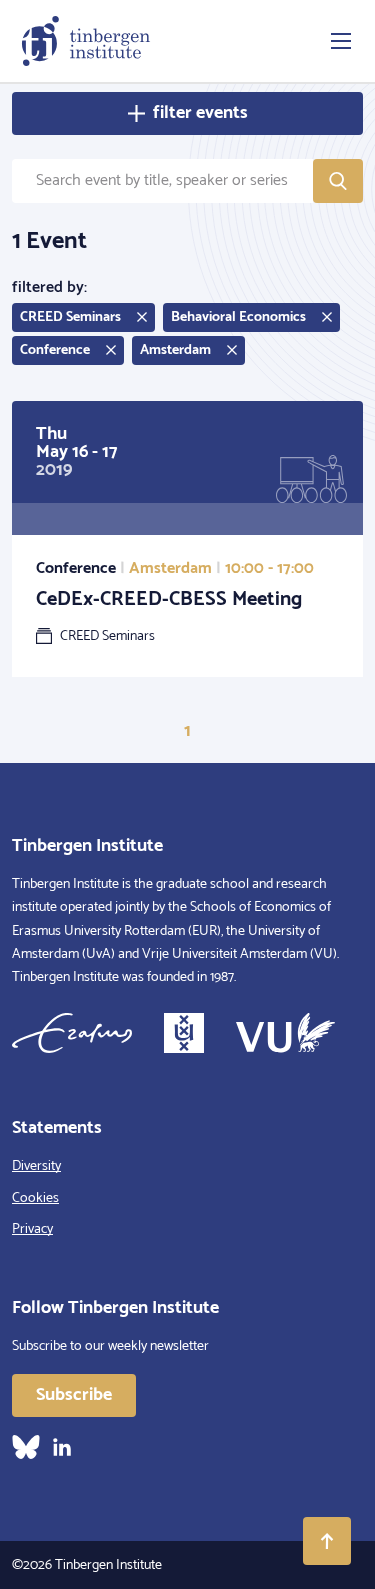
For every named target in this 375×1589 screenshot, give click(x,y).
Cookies (35, 1198)
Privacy (32, 1229)
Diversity (36, 1166)
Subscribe (74, 1395)
